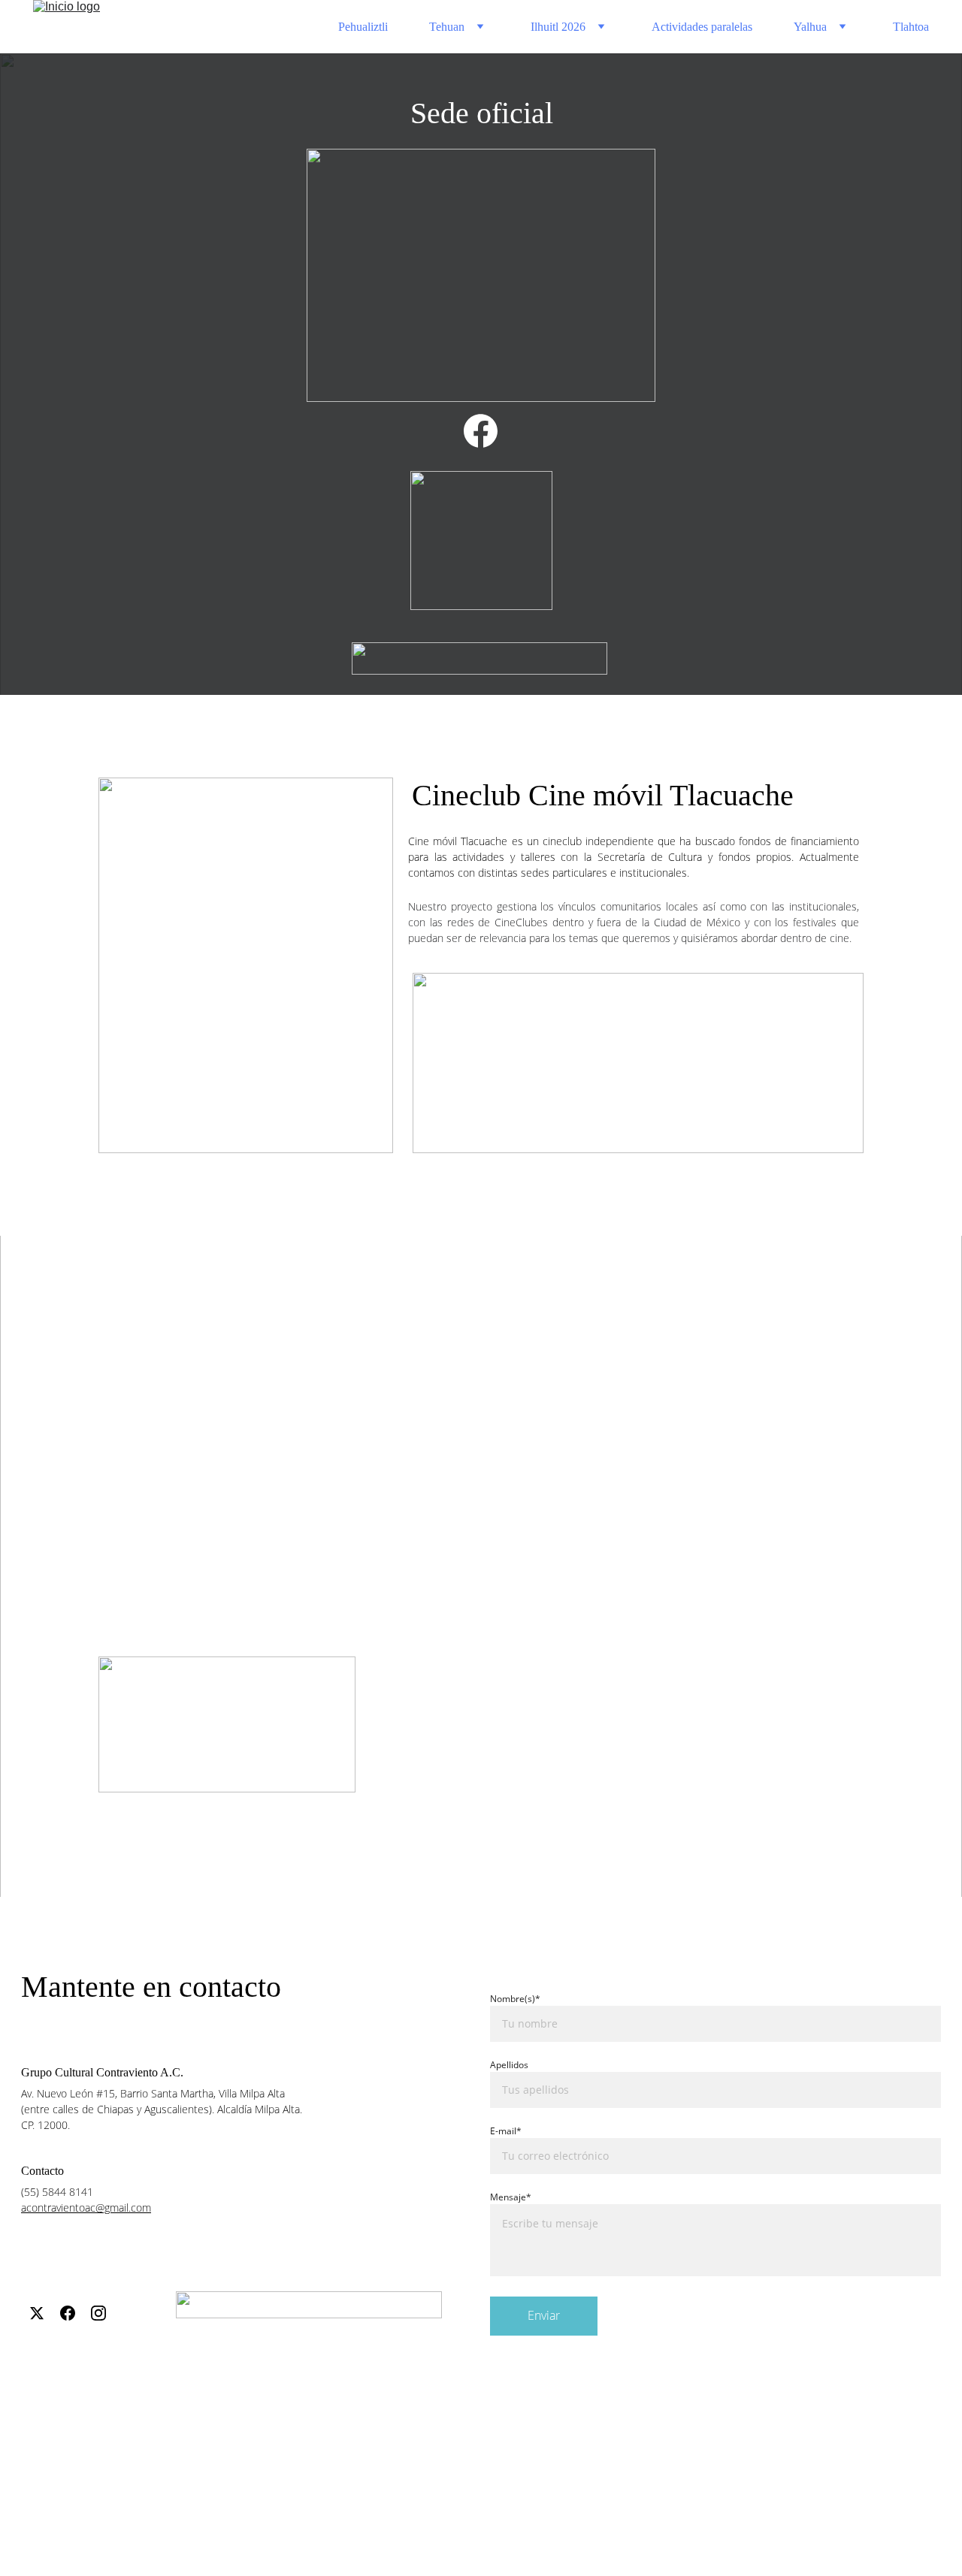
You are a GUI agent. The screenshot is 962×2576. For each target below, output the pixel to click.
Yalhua (810, 27)
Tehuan (447, 27)
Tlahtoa (911, 27)
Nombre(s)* (515, 1999)
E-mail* (506, 2131)
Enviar (544, 2315)
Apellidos (509, 2065)
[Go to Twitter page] (37, 2313)
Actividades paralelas (702, 27)
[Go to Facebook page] (481, 431)
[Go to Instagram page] (98, 2313)
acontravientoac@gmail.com (86, 2208)
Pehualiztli (363, 27)
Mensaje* (511, 2197)
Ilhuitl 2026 (558, 27)
